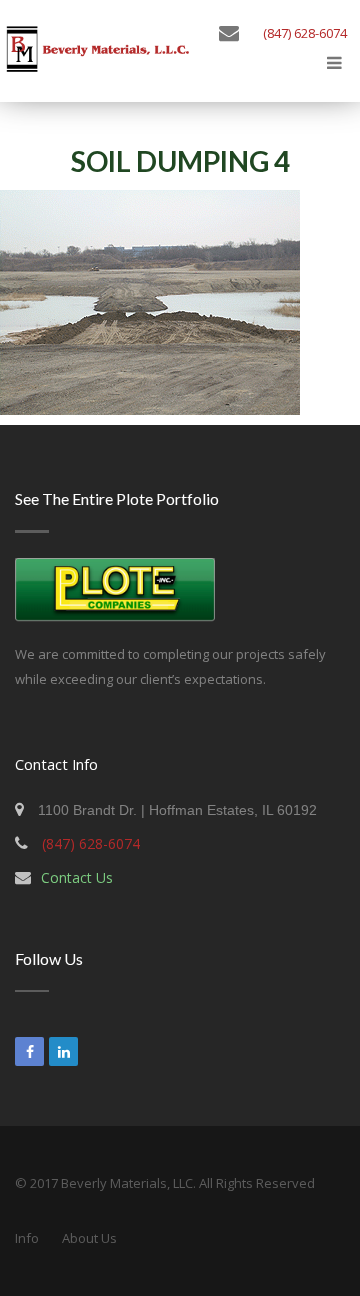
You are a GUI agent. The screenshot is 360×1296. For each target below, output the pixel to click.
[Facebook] (29, 1051)
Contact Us (77, 877)
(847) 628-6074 (305, 33)
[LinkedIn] (63, 1051)
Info (27, 1238)
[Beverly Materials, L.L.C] (98, 56)
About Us (89, 1238)
